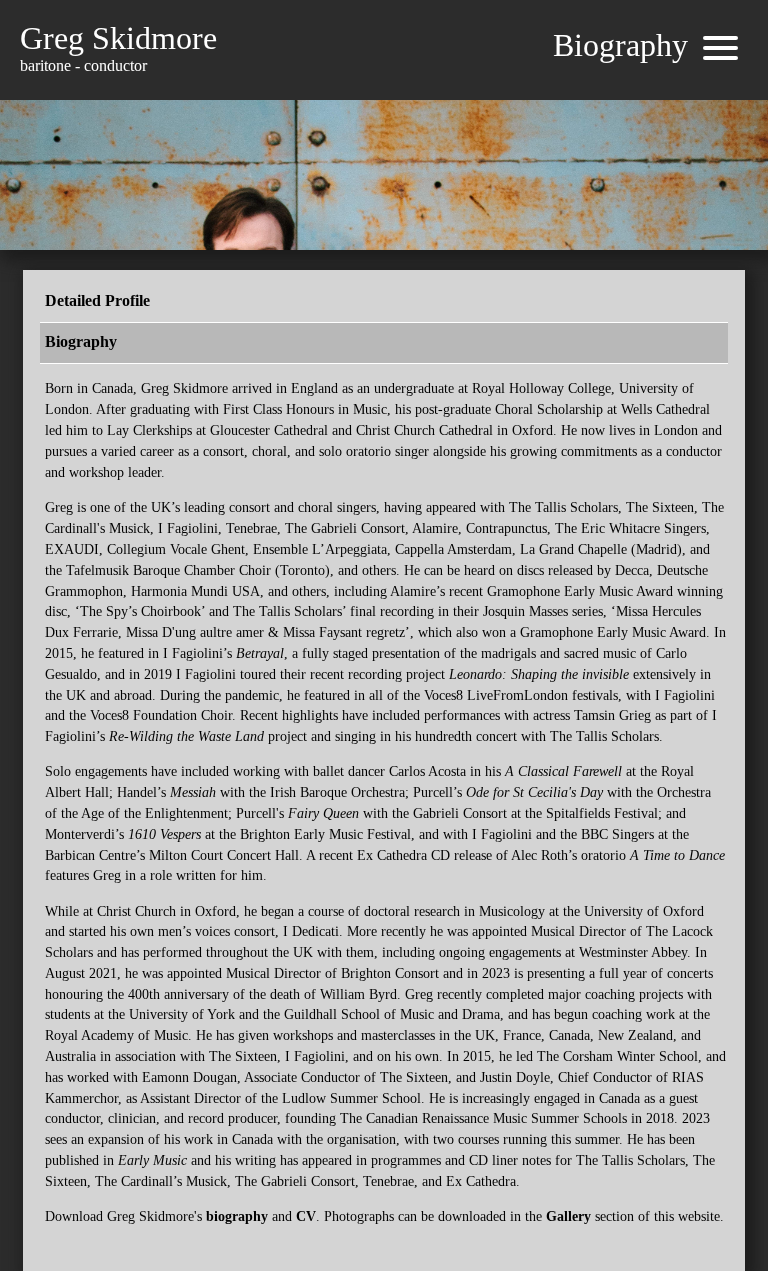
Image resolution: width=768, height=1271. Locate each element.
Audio (459, 138)
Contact (521, 138)
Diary (339, 138)
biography (237, 1216)
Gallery (397, 138)
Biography (269, 138)
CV (306, 1216)
